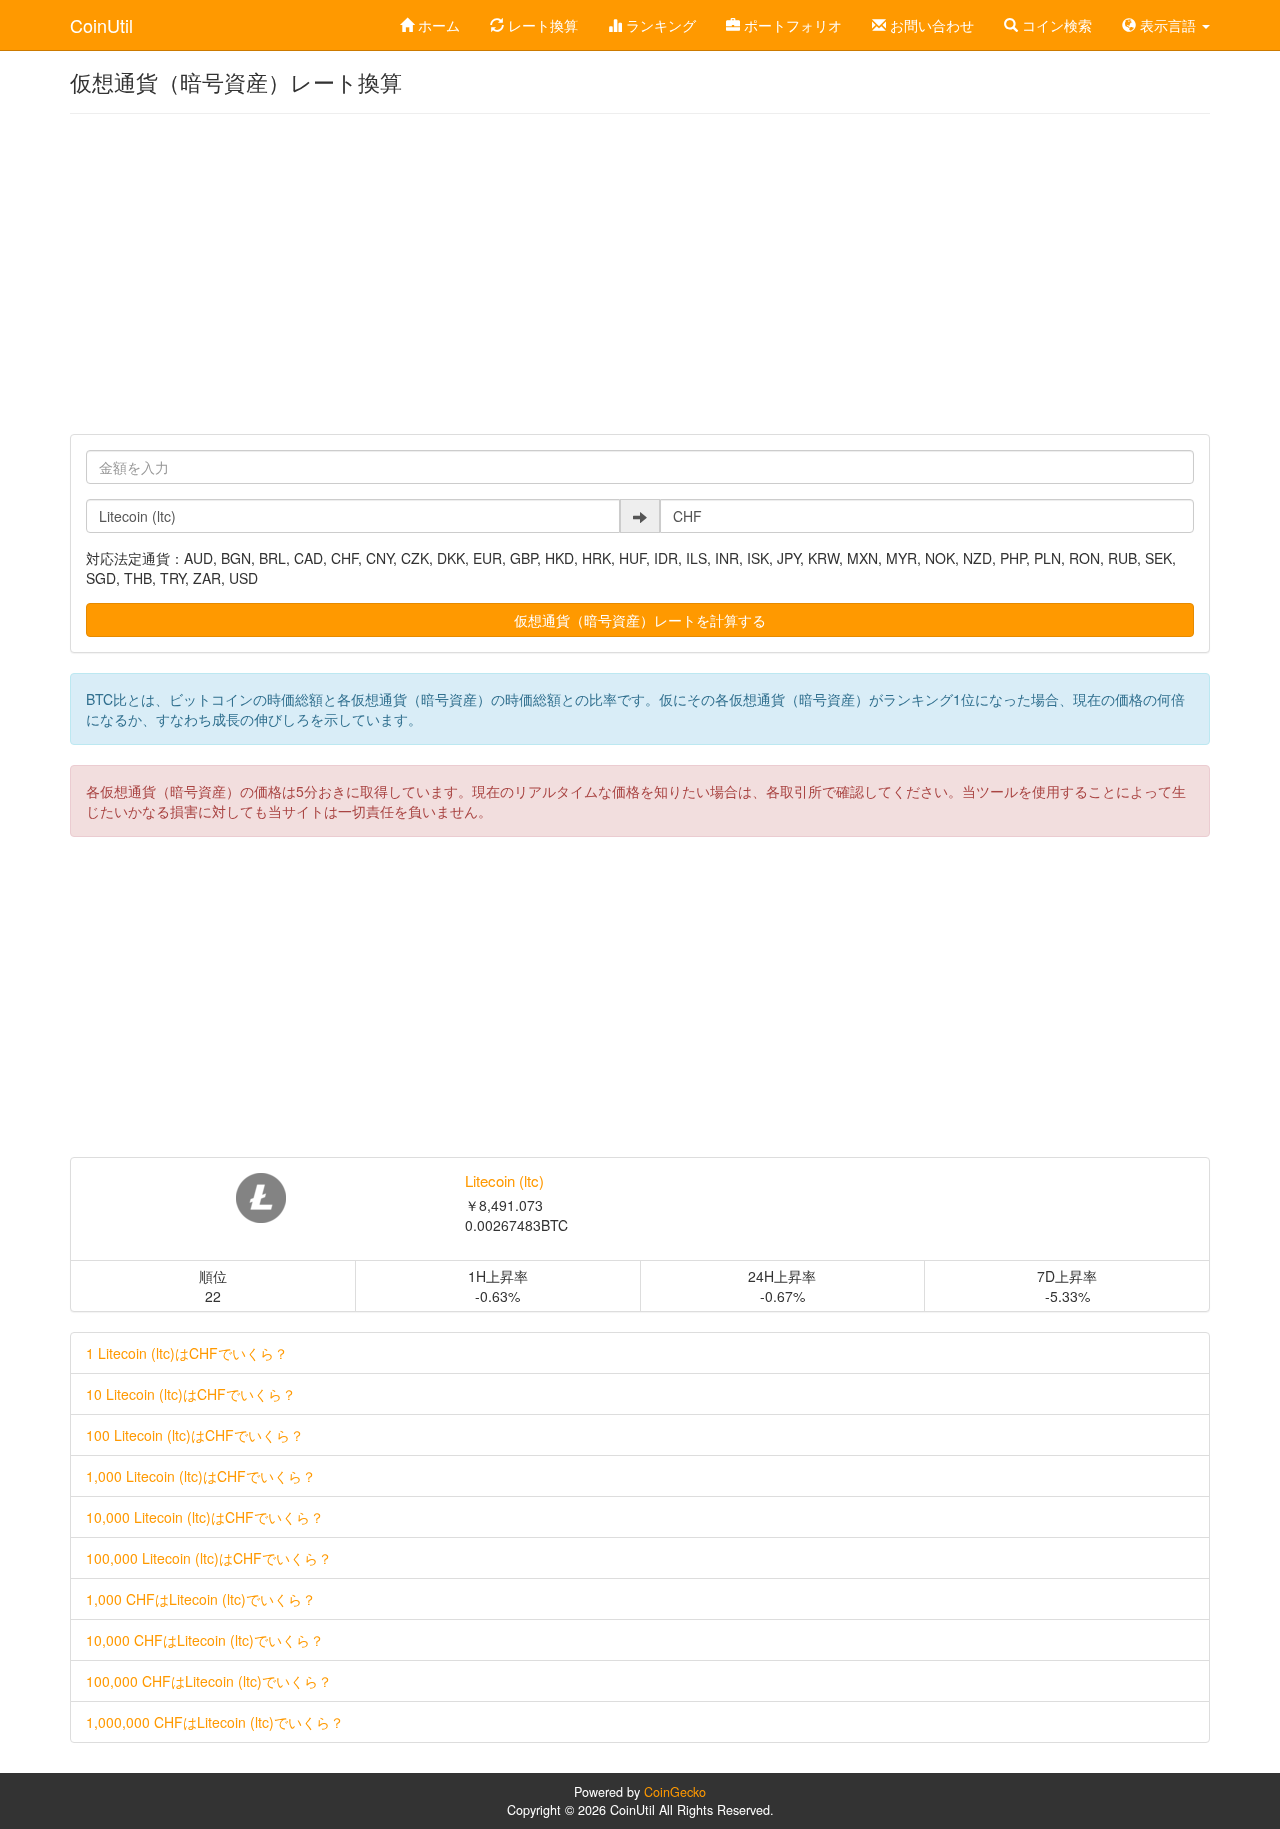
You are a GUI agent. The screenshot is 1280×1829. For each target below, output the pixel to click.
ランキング (659, 25)
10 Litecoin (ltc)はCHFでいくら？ (191, 1394)
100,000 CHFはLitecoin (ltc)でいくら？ (209, 1681)
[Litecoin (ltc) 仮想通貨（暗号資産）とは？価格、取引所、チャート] (260, 1198)
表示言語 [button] (1168, 25)
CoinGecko (675, 1792)
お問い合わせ (930, 25)
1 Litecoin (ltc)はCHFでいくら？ (187, 1353)
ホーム (437, 25)
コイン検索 (1055, 25)
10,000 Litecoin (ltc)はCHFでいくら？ (205, 1517)
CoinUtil (101, 25)
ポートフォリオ (791, 25)
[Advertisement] (640, 274)
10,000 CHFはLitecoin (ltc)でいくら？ (205, 1640)
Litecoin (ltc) (504, 1180)
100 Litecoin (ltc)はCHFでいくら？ (195, 1435)
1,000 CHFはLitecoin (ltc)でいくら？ (201, 1599)
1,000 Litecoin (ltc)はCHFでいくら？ (201, 1476)
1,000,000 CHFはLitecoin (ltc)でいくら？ (215, 1722)
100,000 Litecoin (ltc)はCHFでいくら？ (209, 1558)
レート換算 (541, 25)
